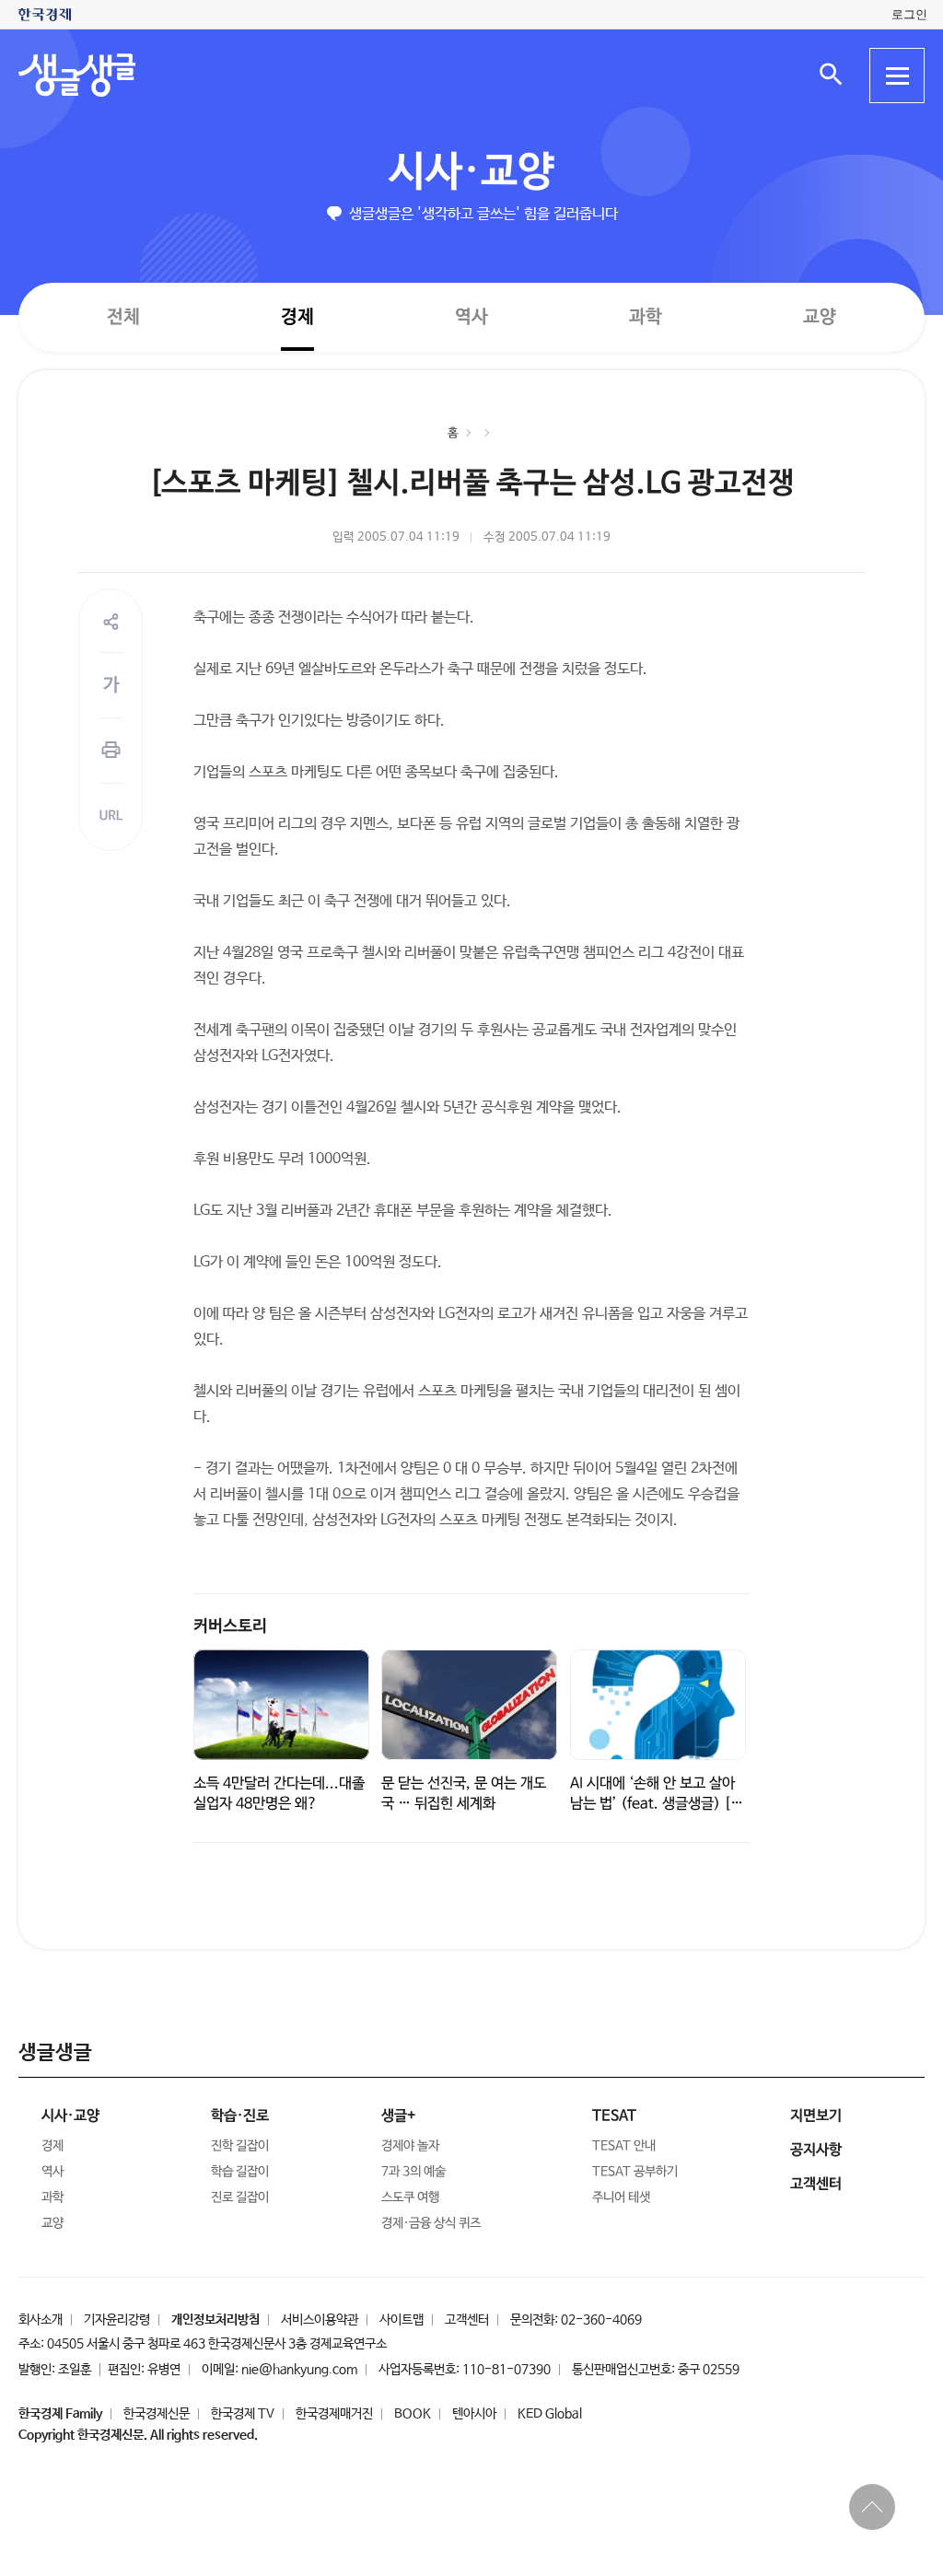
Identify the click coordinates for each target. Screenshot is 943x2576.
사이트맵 (402, 2320)
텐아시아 (474, 2414)
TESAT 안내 (624, 2146)
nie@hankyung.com (299, 2370)
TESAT (614, 2116)
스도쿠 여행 (410, 2197)
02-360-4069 (601, 2320)
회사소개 (41, 2320)
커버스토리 (230, 1626)
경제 (297, 316)
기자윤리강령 (117, 2320)
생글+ (398, 2116)
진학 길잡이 (240, 2146)
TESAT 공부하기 (635, 2172)
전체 (123, 316)
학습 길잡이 (240, 2172)
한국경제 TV (243, 2414)
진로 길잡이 (240, 2197)
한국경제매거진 (334, 2414)
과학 (646, 317)
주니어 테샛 (621, 2197)
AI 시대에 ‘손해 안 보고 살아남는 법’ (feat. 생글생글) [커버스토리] (657, 1804)
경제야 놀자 (410, 2146)
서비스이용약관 (320, 2320)
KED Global (550, 2414)
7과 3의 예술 (413, 2172)
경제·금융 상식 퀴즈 (431, 2223)
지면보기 (816, 2116)
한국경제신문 (157, 2414)
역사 (471, 316)
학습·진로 (240, 2116)
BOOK (413, 2414)
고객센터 (467, 2320)
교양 (820, 317)
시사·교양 (471, 173)
